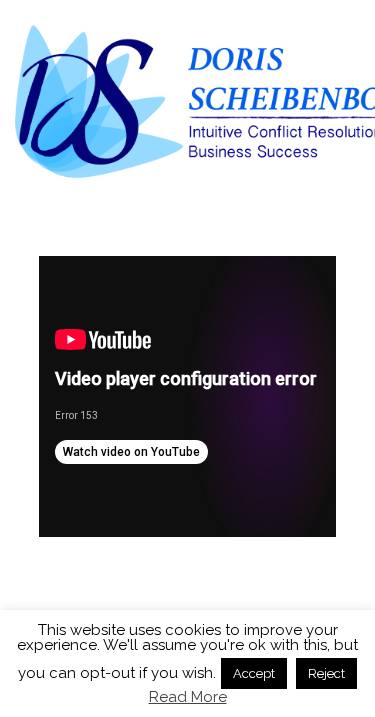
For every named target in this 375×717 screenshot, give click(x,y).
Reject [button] (326, 673)
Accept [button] (254, 673)
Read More (188, 697)
